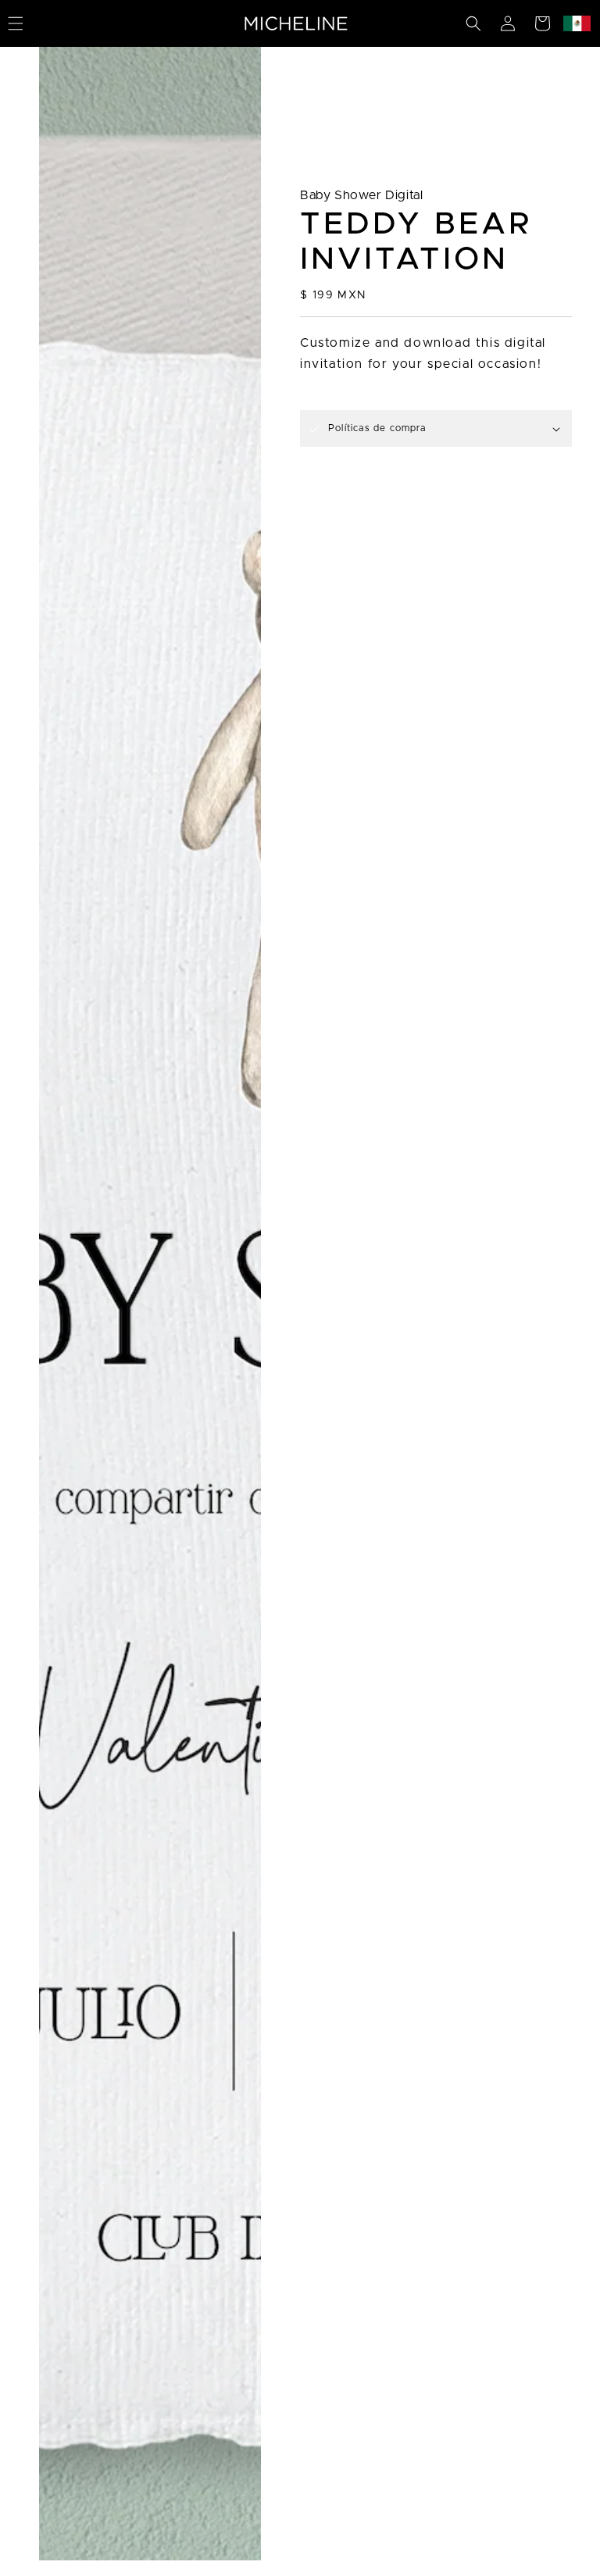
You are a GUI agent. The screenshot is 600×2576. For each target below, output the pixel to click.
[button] (473, 23)
